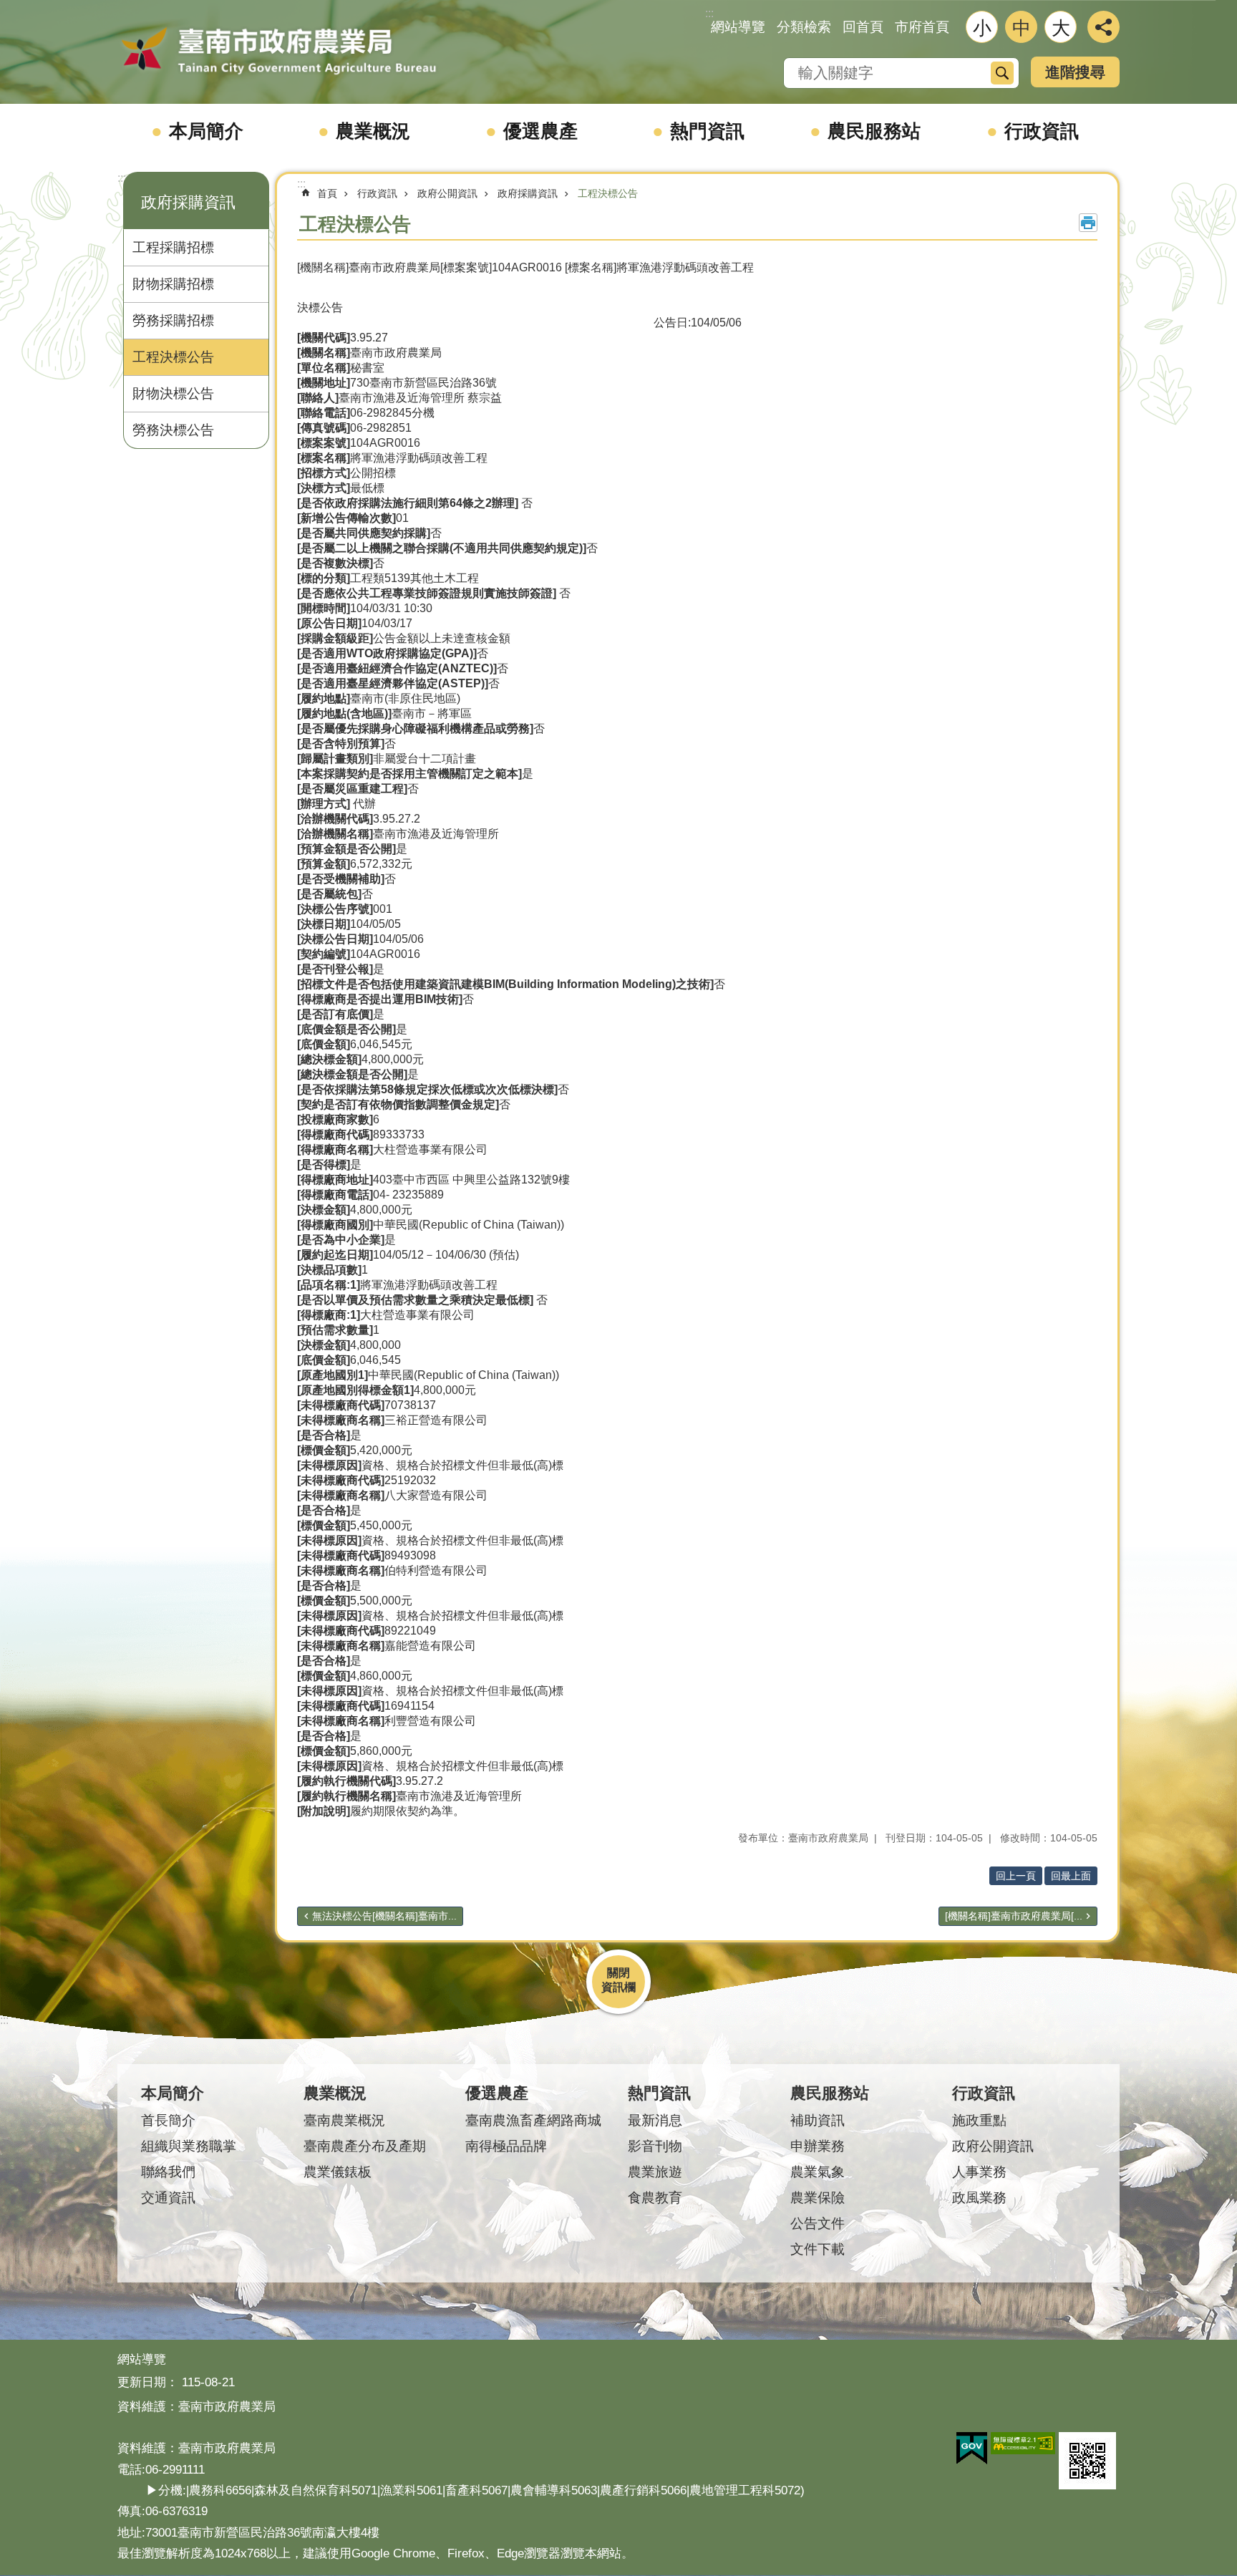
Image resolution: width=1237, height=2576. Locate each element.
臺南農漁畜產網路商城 (533, 2120)
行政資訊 (1042, 131)
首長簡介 (168, 2120)
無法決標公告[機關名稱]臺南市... (384, 1916)
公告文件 (818, 2223)
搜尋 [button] (1002, 73)
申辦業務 (818, 2146)
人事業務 (979, 2172)
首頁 (327, 193)
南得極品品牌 (506, 2146)
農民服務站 (874, 131)
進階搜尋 (1075, 72)
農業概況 (373, 131)
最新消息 (655, 2120)
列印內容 (1088, 223)
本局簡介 (206, 131)
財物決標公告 (173, 393)
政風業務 (979, 2198)
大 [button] (1061, 28)
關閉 (618, 1973)
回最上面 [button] (1071, 1876)
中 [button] (1022, 28)
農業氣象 (818, 2172)
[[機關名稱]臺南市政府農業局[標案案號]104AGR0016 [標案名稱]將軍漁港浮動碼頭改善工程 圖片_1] (1087, 2461)
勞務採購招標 (173, 320)
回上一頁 (1016, 1876)
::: (122, 178)
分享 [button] (1103, 27)
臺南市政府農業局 (278, 52)
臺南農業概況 (344, 2120)
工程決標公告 (173, 357)
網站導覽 (738, 27)
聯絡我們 (168, 2172)
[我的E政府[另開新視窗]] (972, 2449)
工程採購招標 (173, 247)
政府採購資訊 (528, 193)
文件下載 (818, 2249)
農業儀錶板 (338, 2172)
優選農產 (540, 131)
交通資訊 (168, 2198)
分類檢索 (804, 27)
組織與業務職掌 (189, 2146)
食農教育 (655, 2198)
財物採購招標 (173, 284)
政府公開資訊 (447, 193)
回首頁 (863, 27)
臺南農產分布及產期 (365, 2146)
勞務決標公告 (173, 430)
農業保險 (818, 2198)
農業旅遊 (655, 2172)
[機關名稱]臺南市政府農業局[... (1014, 1916)
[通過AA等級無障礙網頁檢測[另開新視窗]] (1023, 2444)
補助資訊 (818, 2120)
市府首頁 (922, 27)
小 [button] (982, 28)
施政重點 (979, 2120)
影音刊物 (655, 2146)
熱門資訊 (707, 131)
